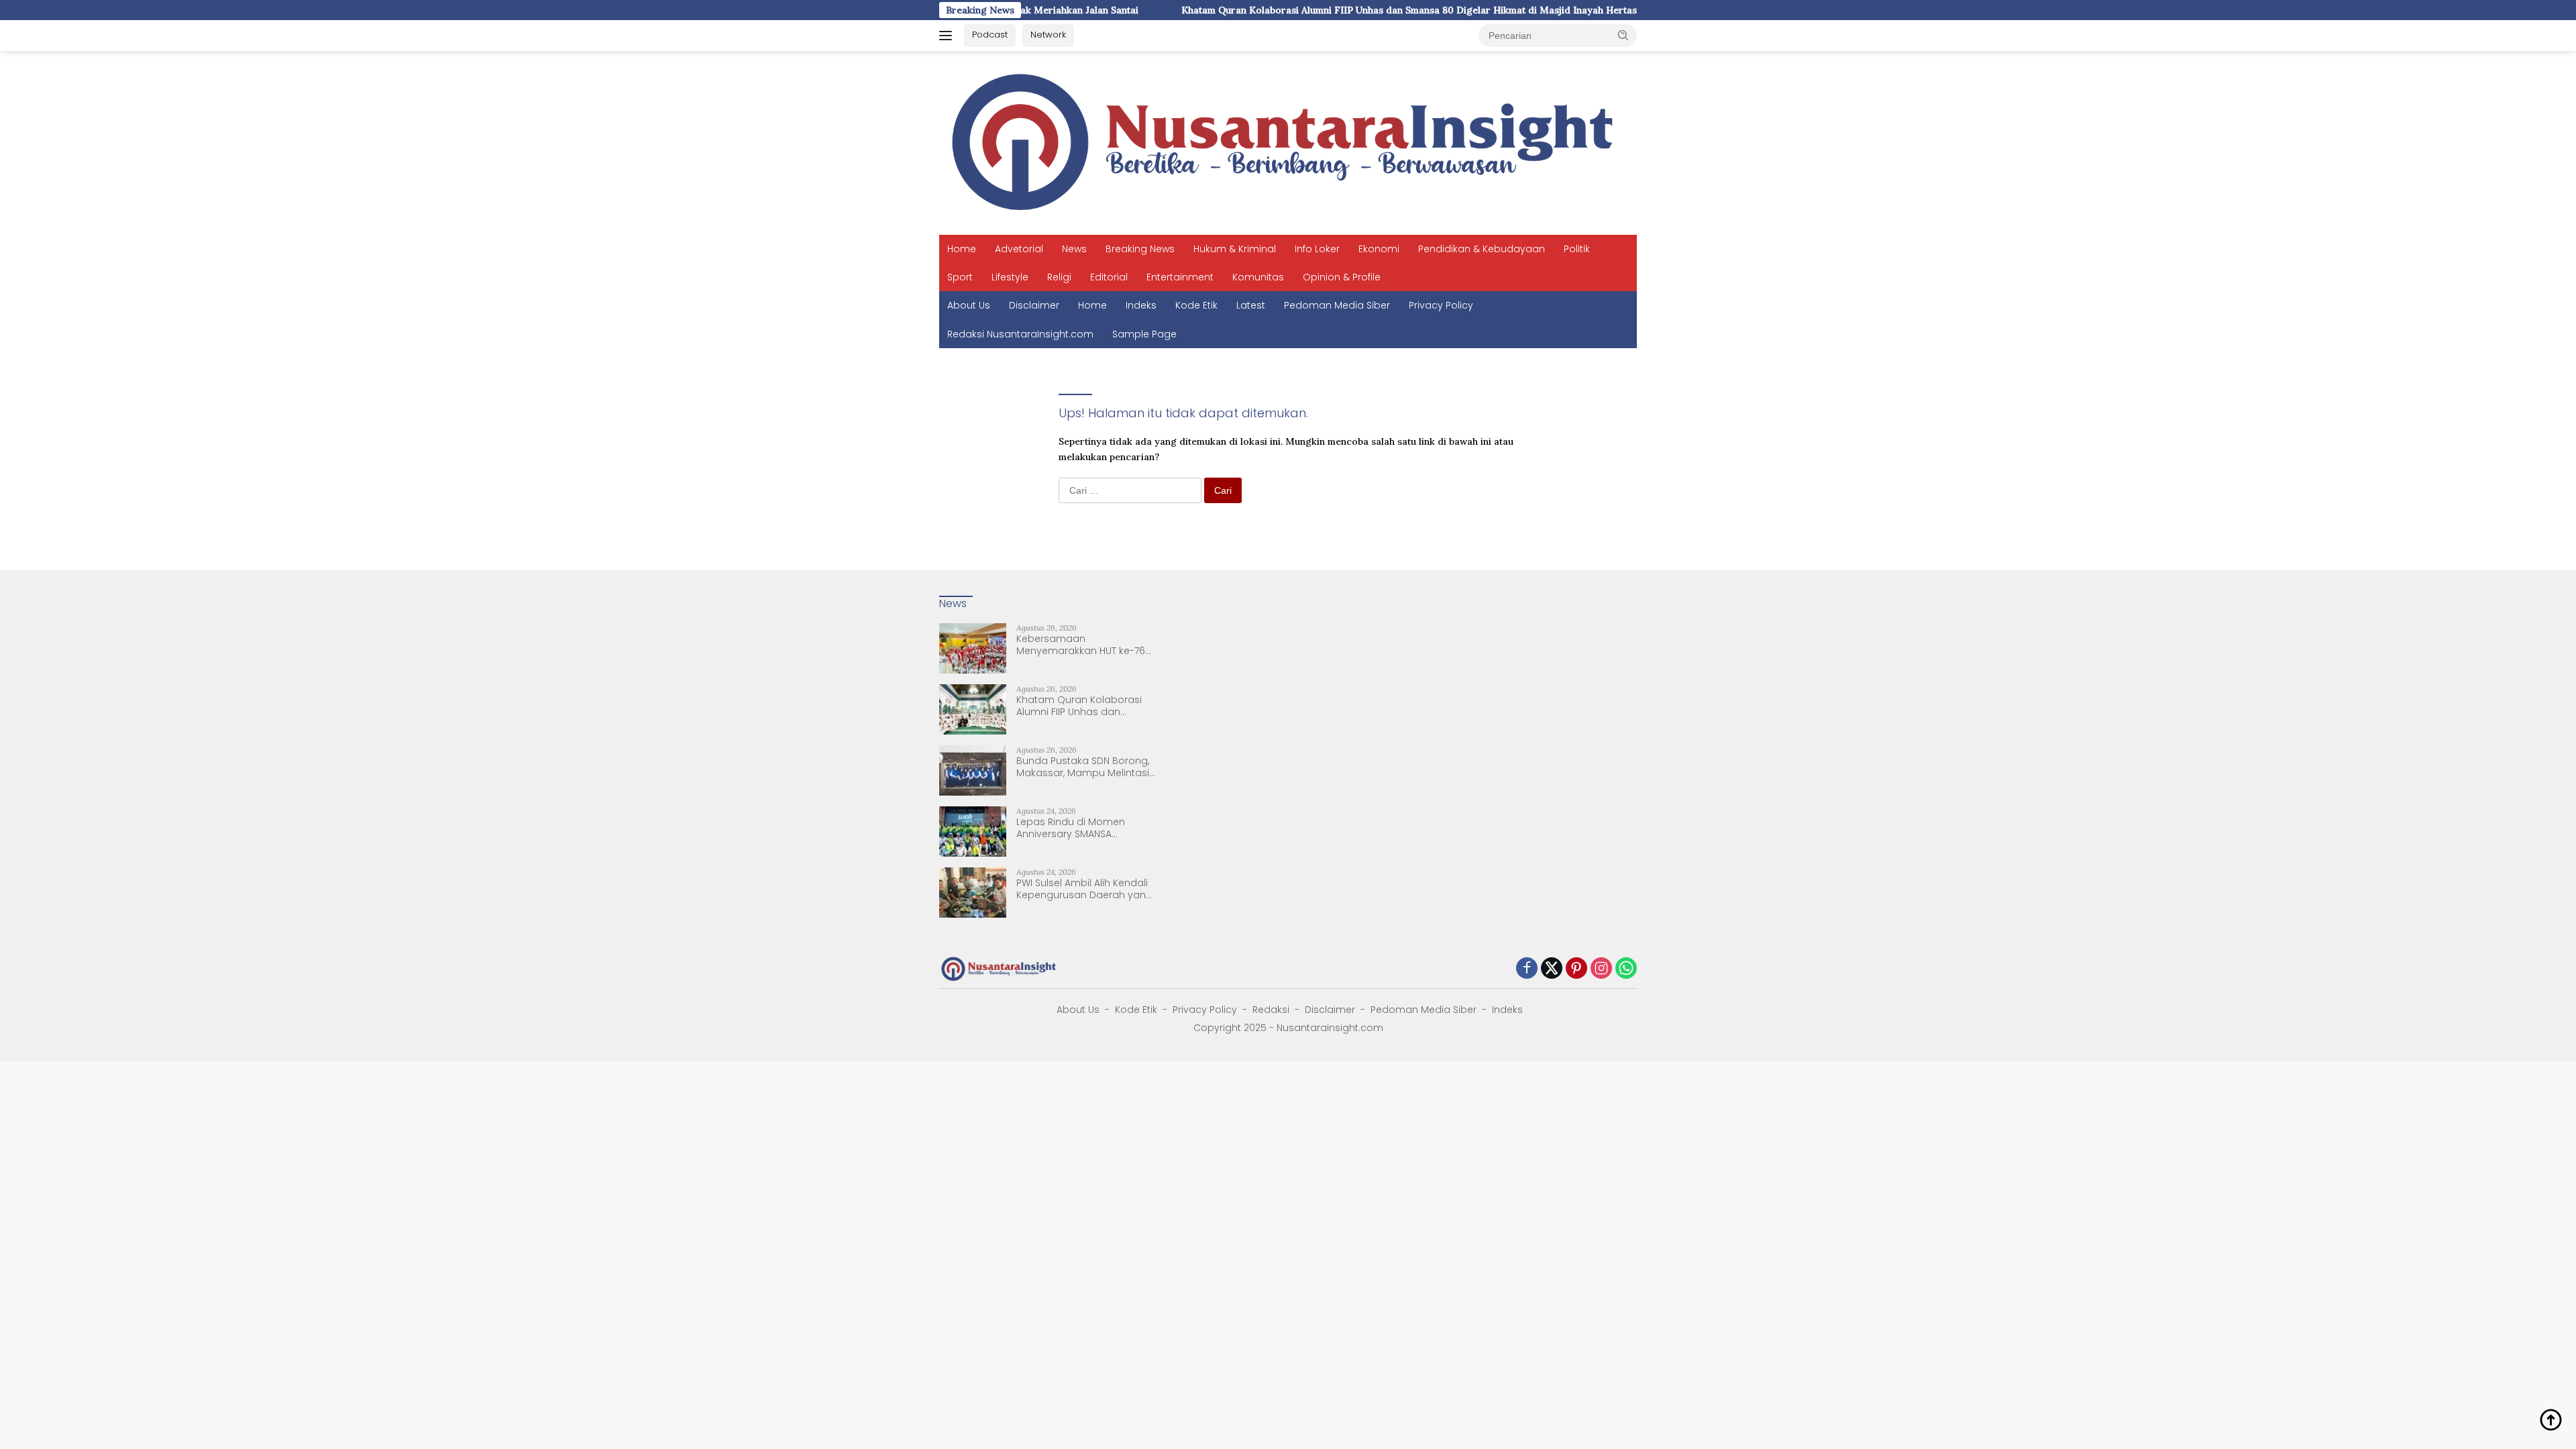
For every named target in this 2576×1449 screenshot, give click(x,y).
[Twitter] (1552, 969)
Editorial (1109, 277)
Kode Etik (1196, 305)
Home (962, 249)
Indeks (1141, 305)
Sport (960, 277)
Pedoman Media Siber (1337, 305)
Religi (1059, 277)
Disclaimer (1034, 305)
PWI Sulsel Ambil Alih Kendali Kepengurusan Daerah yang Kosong (1084, 889)
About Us (969, 305)
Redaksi (1271, 1010)
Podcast (990, 35)
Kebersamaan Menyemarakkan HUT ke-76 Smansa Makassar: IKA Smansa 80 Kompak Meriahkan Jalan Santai (1081, 645)
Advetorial (1019, 249)
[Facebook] (1527, 969)
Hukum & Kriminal (1235, 249)
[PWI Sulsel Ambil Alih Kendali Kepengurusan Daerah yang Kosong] (973, 893)
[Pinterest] (1576, 969)
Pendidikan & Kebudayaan (1482, 249)
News (1074, 249)
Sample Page (1144, 334)
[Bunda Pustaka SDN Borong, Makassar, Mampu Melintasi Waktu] (973, 770)
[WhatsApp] (1626, 969)
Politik (1577, 249)
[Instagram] (1601, 969)
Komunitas (1258, 277)
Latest (1251, 305)
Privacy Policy (1441, 305)
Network (1048, 35)
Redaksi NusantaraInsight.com (1020, 334)
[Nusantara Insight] (1288, 142)
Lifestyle (1010, 277)
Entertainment (1180, 277)
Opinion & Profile (1342, 277)
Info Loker (1317, 249)
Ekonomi (1379, 249)
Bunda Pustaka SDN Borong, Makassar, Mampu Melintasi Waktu (1083, 767)
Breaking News (1140, 249)
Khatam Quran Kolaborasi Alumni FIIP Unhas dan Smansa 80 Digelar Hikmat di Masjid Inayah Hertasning (1339, 10)
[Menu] (948, 36)
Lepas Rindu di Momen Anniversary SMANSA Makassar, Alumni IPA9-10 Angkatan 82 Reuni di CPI (1076, 828)
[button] (1623, 35)
